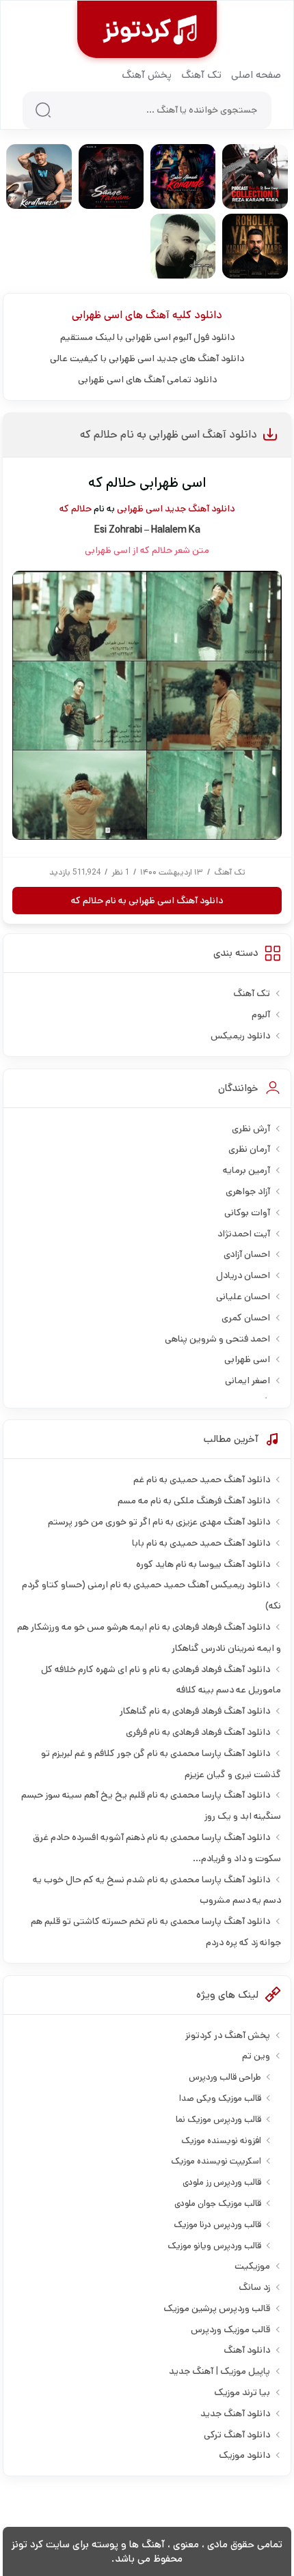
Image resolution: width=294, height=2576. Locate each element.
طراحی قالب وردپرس (225, 2077)
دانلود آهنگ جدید (200, 509)
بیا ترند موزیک (242, 2392)
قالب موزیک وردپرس (230, 2330)
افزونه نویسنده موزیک (221, 2141)
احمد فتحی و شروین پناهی (217, 1339)
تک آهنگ (201, 75)
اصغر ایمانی (248, 1381)
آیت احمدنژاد (244, 1234)
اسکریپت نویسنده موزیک (216, 2161)
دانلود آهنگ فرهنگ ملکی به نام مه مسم (194, 1501)
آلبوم (261, 1015)
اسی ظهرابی (97, 315)
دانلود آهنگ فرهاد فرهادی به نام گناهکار (195, 1711)
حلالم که (76, 509)
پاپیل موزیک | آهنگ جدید (219, 2371)
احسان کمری (246, 1318)
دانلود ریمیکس (240, 1036)
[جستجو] (43, 110)
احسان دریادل (243, 1275)
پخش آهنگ (147, 75)
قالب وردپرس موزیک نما (218, 2120)
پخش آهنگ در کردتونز (228, 2035)
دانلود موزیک (244, 2455)
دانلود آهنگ (247, 2350)
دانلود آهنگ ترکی (237, 2435)
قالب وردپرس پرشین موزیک (217, 2308)
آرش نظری (251, 1129)
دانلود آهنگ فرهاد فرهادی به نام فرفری (198, 1732)
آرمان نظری (249, 1149)
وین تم (256, 2056)
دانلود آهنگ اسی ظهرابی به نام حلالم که (169, 435)
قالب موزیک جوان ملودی (218, 2204)
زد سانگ (254, 2287)
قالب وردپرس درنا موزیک (217, 2225)
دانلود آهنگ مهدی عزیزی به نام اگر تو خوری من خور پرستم (159, 1522)
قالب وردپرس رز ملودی (222, 2182)
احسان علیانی (243, 1297)
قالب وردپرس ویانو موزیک (214, 2246)
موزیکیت (252, 2266)
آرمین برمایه (246, 1170)
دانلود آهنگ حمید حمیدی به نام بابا (201, 1543)
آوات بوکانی (247, 1213)
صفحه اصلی (256, 75)
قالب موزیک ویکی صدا (220, 2098)
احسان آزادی (247, 1254)
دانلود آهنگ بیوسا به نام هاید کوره (203, 1564)
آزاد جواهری (248, 1191)
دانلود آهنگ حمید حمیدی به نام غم (202, 1480)
